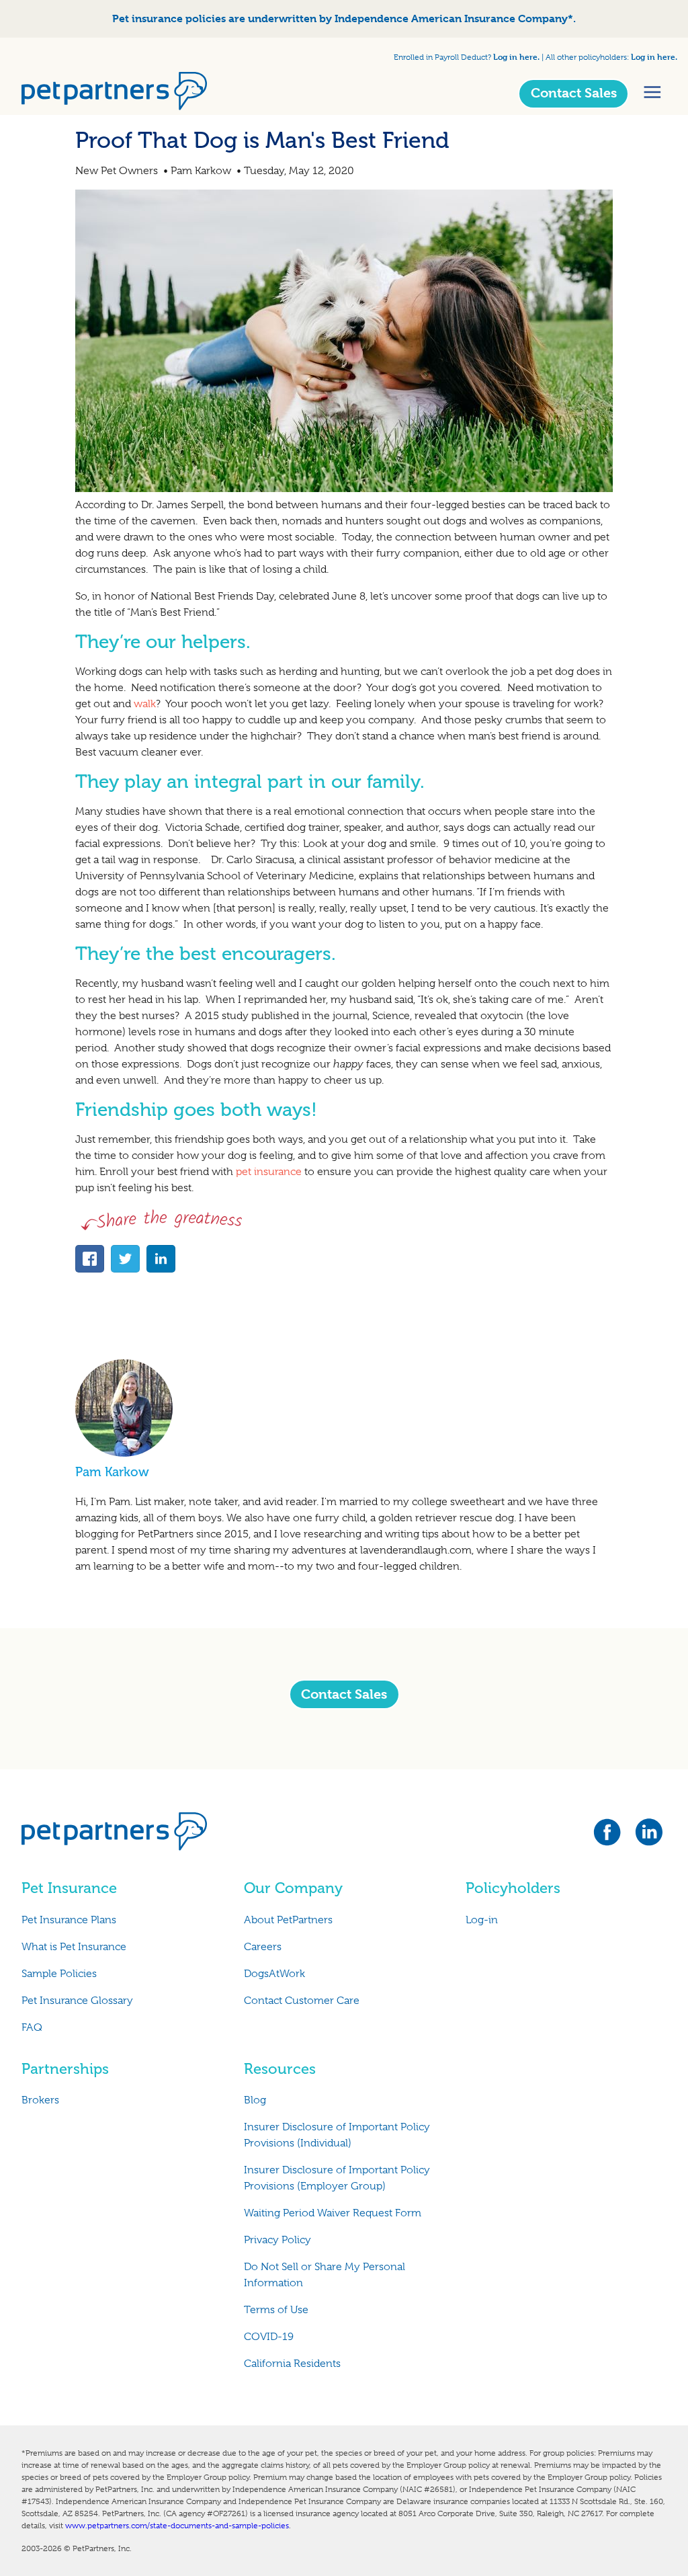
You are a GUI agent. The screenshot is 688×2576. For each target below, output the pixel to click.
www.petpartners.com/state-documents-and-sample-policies (177, 2526)
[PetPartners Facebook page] (613, 1836)
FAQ (32, 2027)
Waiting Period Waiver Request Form (333, 2213)
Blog (255, 2100)
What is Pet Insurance (74, 1947)
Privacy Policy (277, 2240)
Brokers (40, 2100)
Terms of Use (276, 2310)
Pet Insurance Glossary (77, 2001)
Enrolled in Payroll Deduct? (443, 57)
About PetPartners (288, 1920)
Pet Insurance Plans (69, 1920)
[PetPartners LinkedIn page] (650, 1836)
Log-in (482, 1920)
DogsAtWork (274, 1974)
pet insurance (267, 1172)
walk (145, 704)
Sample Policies (59, 1974)
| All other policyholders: (585, 57)
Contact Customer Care (302, 2001)
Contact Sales (574, 93)
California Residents (292, 2364)
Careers (263, 1947)
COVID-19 (269, 2337)
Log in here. (516, 56)
